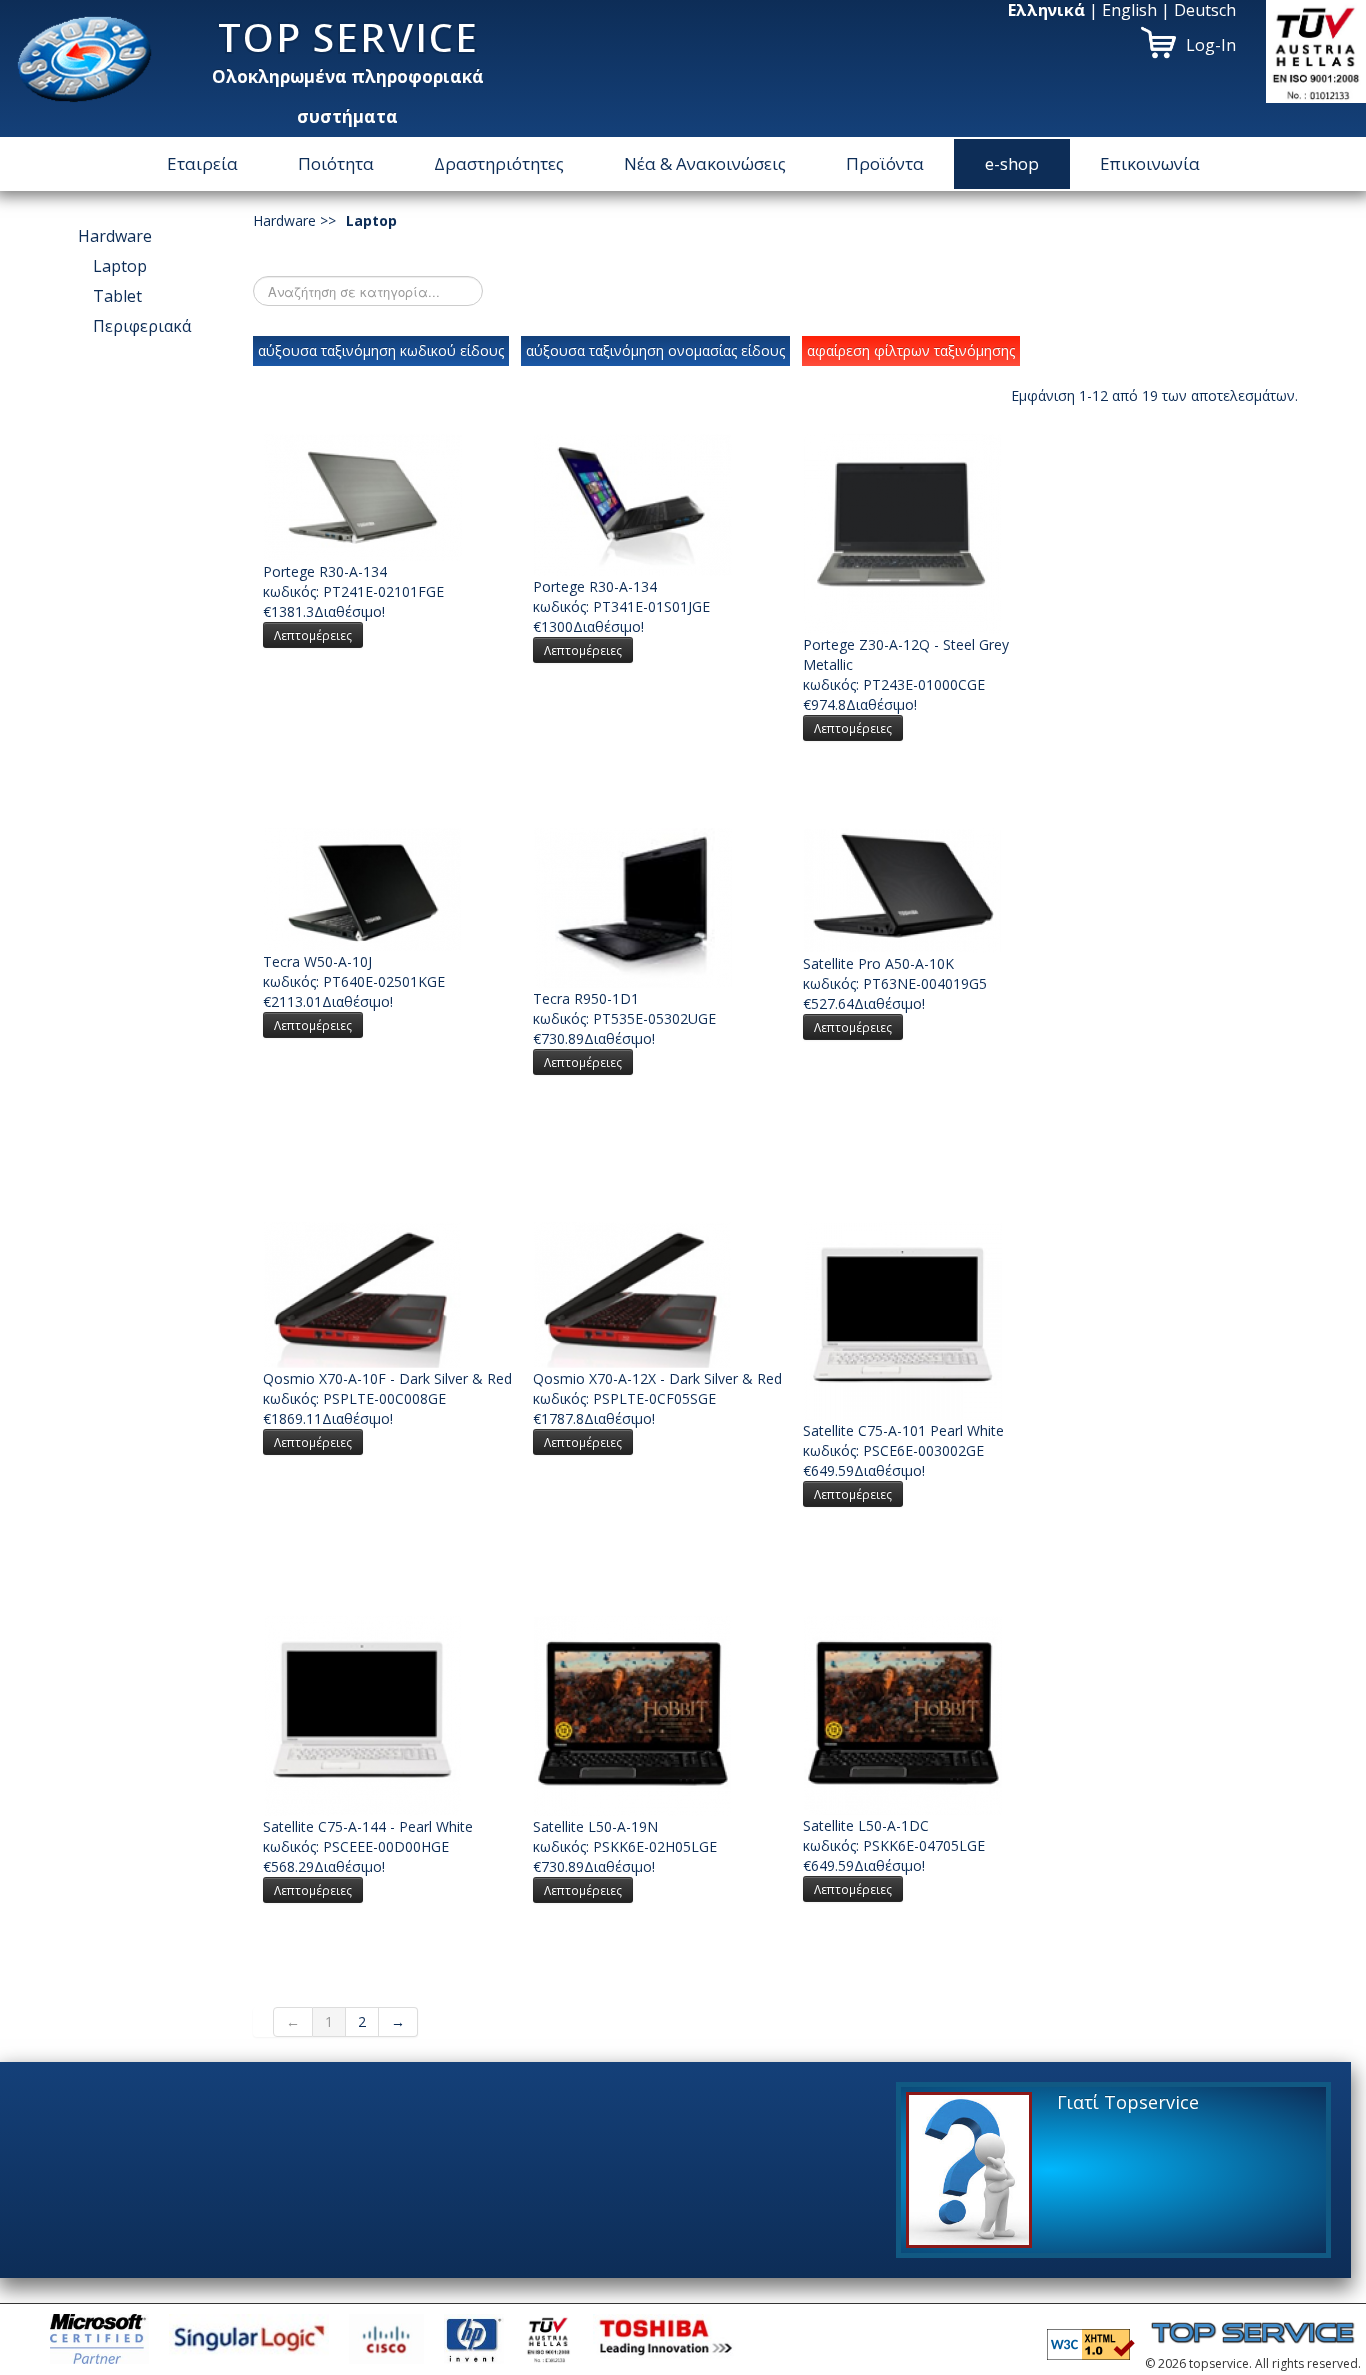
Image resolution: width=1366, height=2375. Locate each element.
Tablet (117, 296)
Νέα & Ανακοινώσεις (705, 163)
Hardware (115, 236)
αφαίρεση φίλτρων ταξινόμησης (911, 350)
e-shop (1012, 163)
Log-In (1211, 45)
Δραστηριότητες (499, 163)
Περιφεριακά (142, 326)
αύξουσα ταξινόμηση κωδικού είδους (381, 350)
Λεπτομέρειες (313, 635)
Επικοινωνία (1150, 163)
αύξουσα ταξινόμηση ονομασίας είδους (655, 350)
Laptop (120, 266)
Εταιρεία (202, 163)
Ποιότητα (336, 163)
